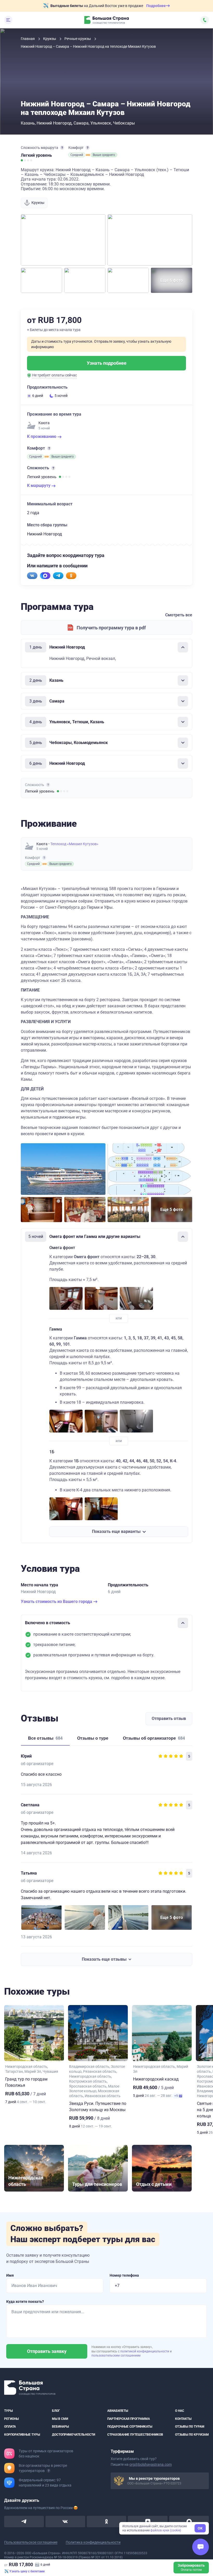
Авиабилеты (118, 2411)
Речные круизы (78, 39)
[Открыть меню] (8, 20)
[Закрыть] (183, 647)
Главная (28, 39)
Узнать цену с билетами (27, 2571)
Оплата (10, 2427)
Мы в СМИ (60, 2419)
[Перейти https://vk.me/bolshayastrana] (32, 576)
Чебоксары (124, 123)
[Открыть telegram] (24, 2522)
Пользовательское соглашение (31, 2542)
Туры (8, 2411)
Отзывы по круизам (192, 2434)
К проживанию (42, 436)
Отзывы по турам (190, 2427)
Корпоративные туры (22, 2434)
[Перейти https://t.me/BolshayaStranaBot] (58, 576)
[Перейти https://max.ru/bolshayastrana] (45, 576)
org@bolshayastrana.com (151, 2464)
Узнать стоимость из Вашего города (57, 1602)
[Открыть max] (189, 2522)
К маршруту (39, 485)
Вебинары (60, 2427)
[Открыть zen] (148, 2522)
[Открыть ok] (107, 2522)
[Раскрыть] (183, 680)
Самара (81, 123)
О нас (180, 2411)
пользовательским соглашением (116, 2355)
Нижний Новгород (54, 123)
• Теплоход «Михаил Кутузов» (73, 844)
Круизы (50, 39)
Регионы (11, 2419)
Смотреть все (179, 615)
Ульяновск (101, 123)
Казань (28, 123)
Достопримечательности (74, 2434)
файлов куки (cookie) (166, 2530)
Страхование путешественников (135, 2434)
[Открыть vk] (65, 2522)
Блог (56, 2411)
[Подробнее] (62, 148)
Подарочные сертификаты (130, 2427)
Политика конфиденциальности (93, 2542)
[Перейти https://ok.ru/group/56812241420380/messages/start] (71, 576)
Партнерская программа (129, 2419)
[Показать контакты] (205, 20)
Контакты (183, 2419)
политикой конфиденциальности (145, 2351)
